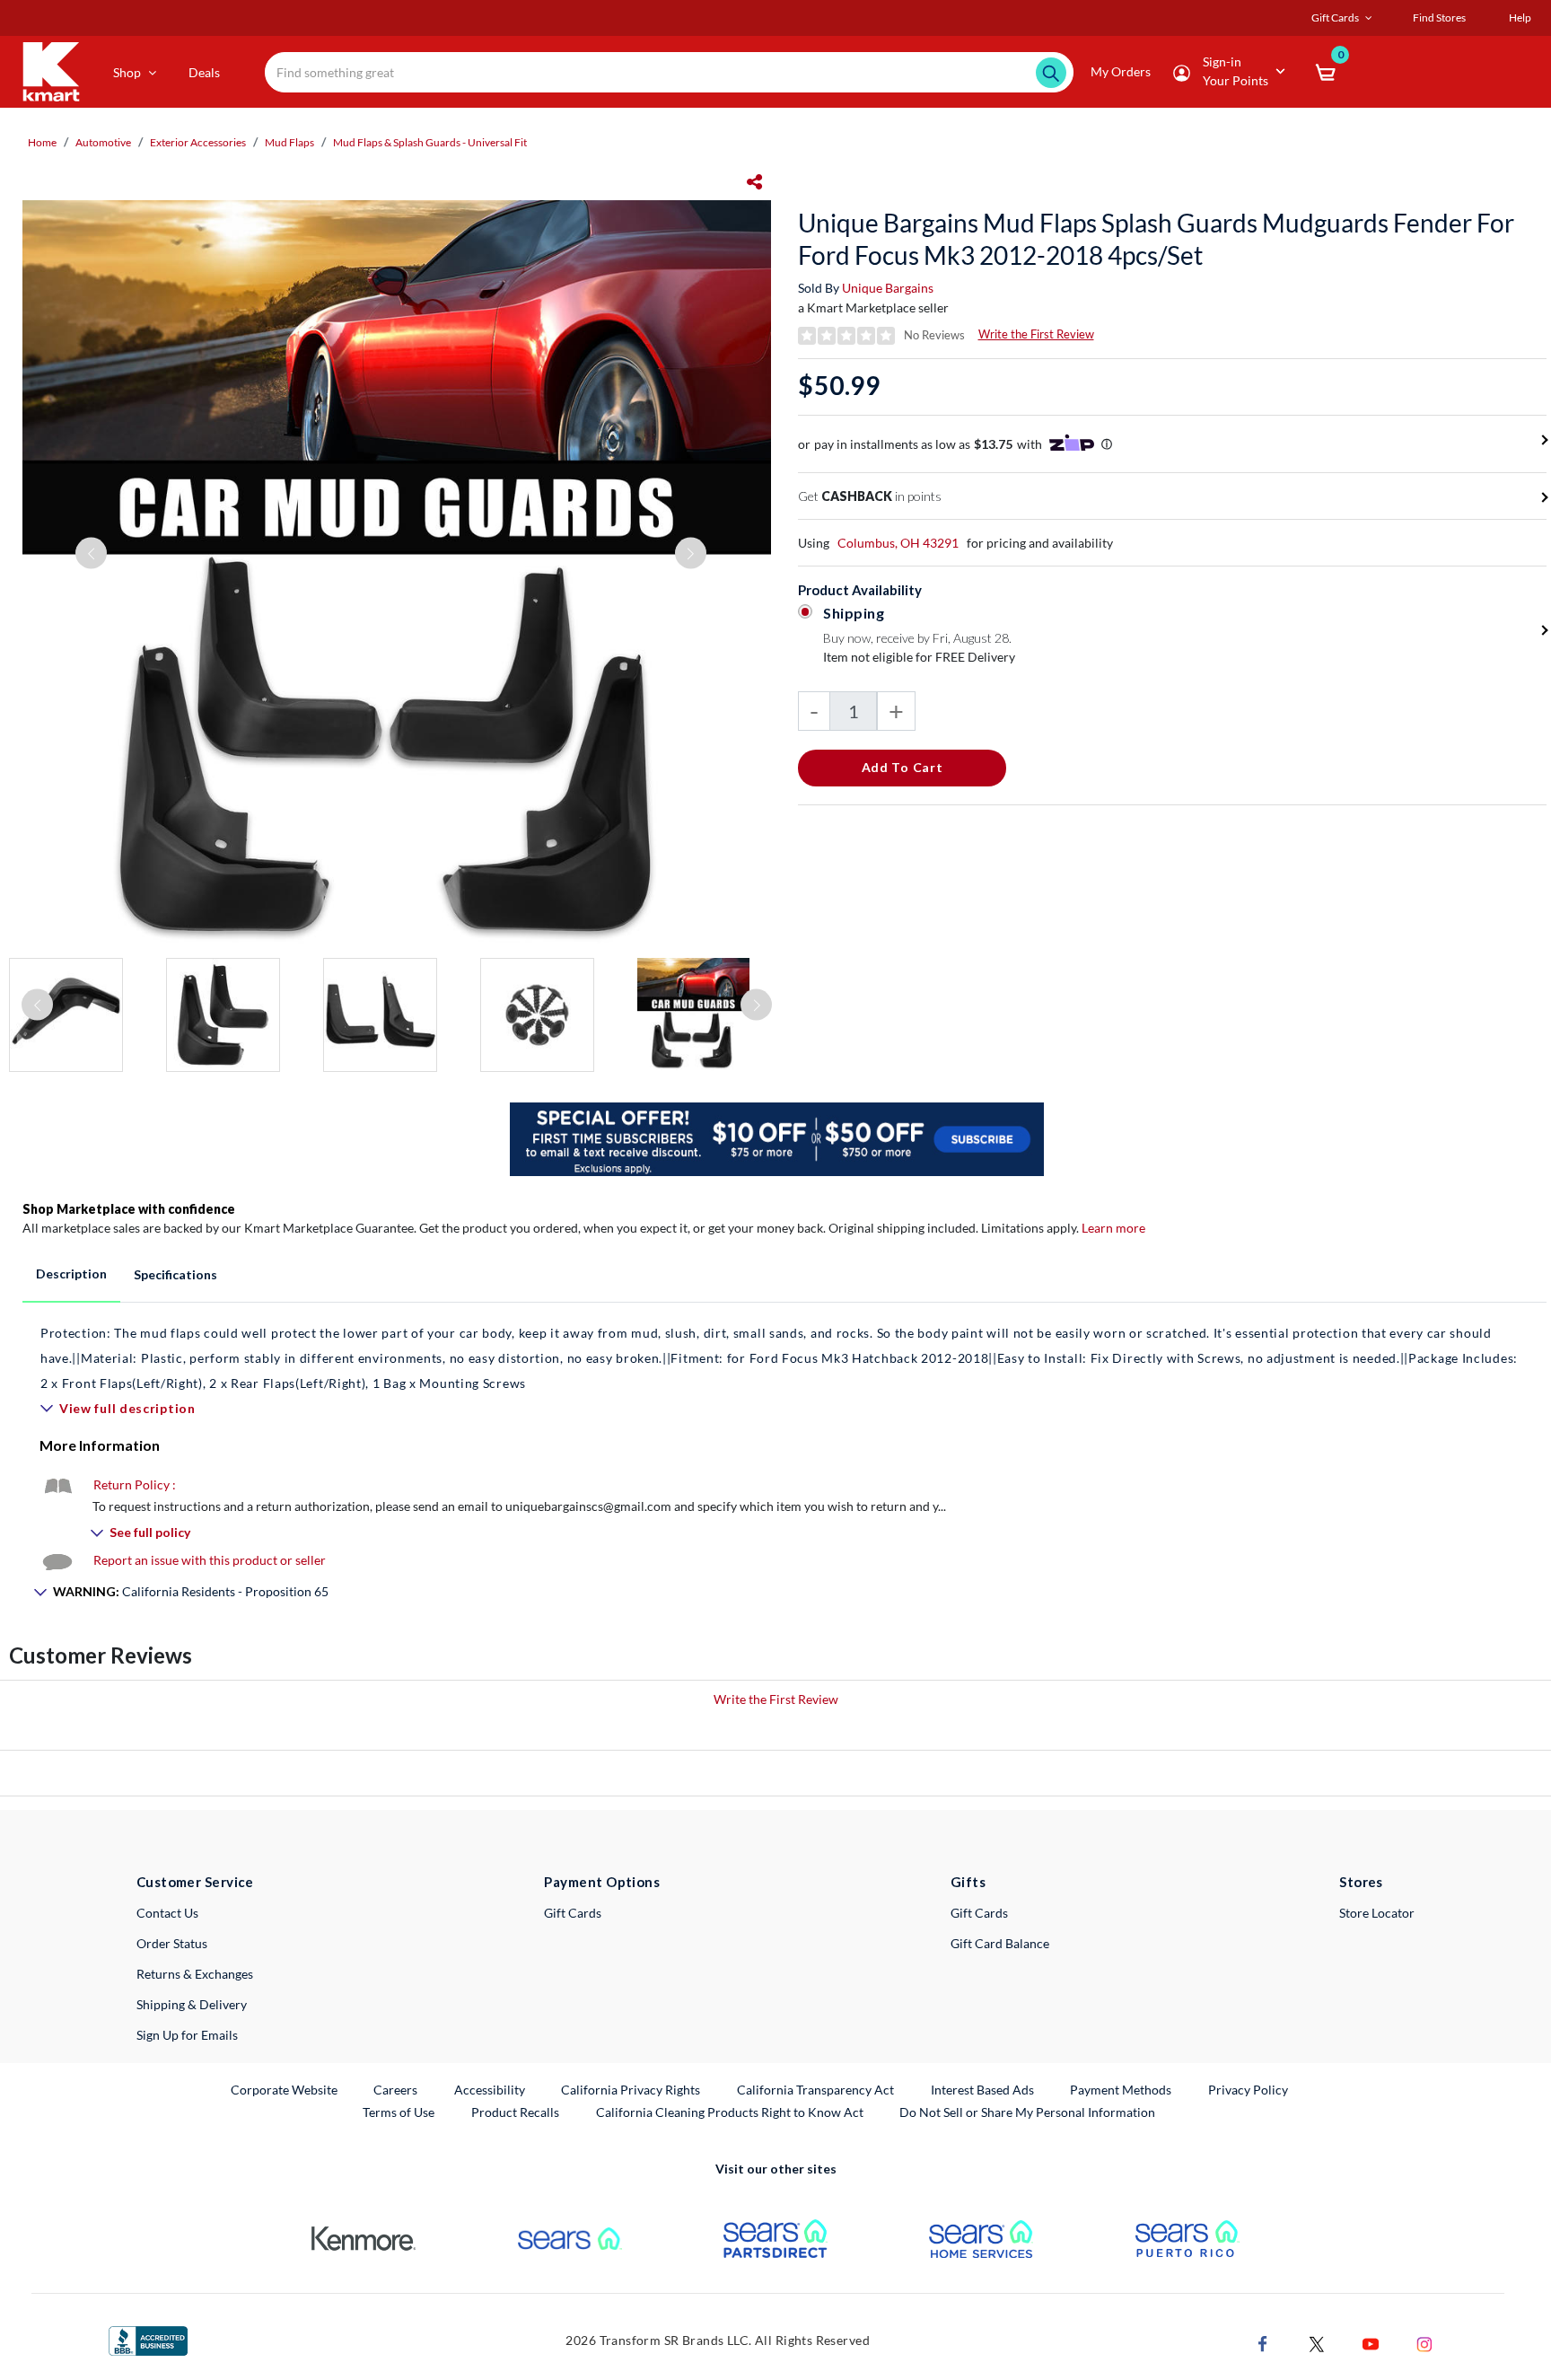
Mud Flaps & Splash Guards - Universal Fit (430, 142)
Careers (396, 2089)
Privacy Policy (1248, 2090)
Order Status (172, 1943)
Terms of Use (399, 2112)
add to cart (903, 767)
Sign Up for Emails (187, 2035)
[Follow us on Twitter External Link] (1317, 2343)
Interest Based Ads (982, 2090)
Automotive (103, 142)
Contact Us (167, 1913)
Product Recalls (516, 2112)
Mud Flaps (289, 142)
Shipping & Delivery (192, 2004)
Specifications (175, 1274)
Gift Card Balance (1000, 1943)
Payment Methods (1121, 2090)
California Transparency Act (815, 2090)
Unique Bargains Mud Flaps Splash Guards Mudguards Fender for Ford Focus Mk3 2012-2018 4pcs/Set (1156, 239)
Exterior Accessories (198, 142)
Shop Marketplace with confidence (129, 1209)
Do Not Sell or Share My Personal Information (1027, 2112)
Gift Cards (573, 1913)
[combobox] (669, 72)
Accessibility (490, 2090)
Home (42, 142)
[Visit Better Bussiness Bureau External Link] (148, 2339)
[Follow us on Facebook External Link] (1263, 2343)
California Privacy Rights (631, 2090)
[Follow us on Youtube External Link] (1371, 2343)
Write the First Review (1036, 334)
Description (71, 1273)
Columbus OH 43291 (898, 543)
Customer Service (195, 1882)
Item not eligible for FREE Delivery (919, 657)
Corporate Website (285, 2089)
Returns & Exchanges (195, 1974)
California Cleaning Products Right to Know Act (730, 2112)
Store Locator (1377, 1913)
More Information (100, 1445)
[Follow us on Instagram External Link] (1424, 2343)
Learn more (1113, 1228)
